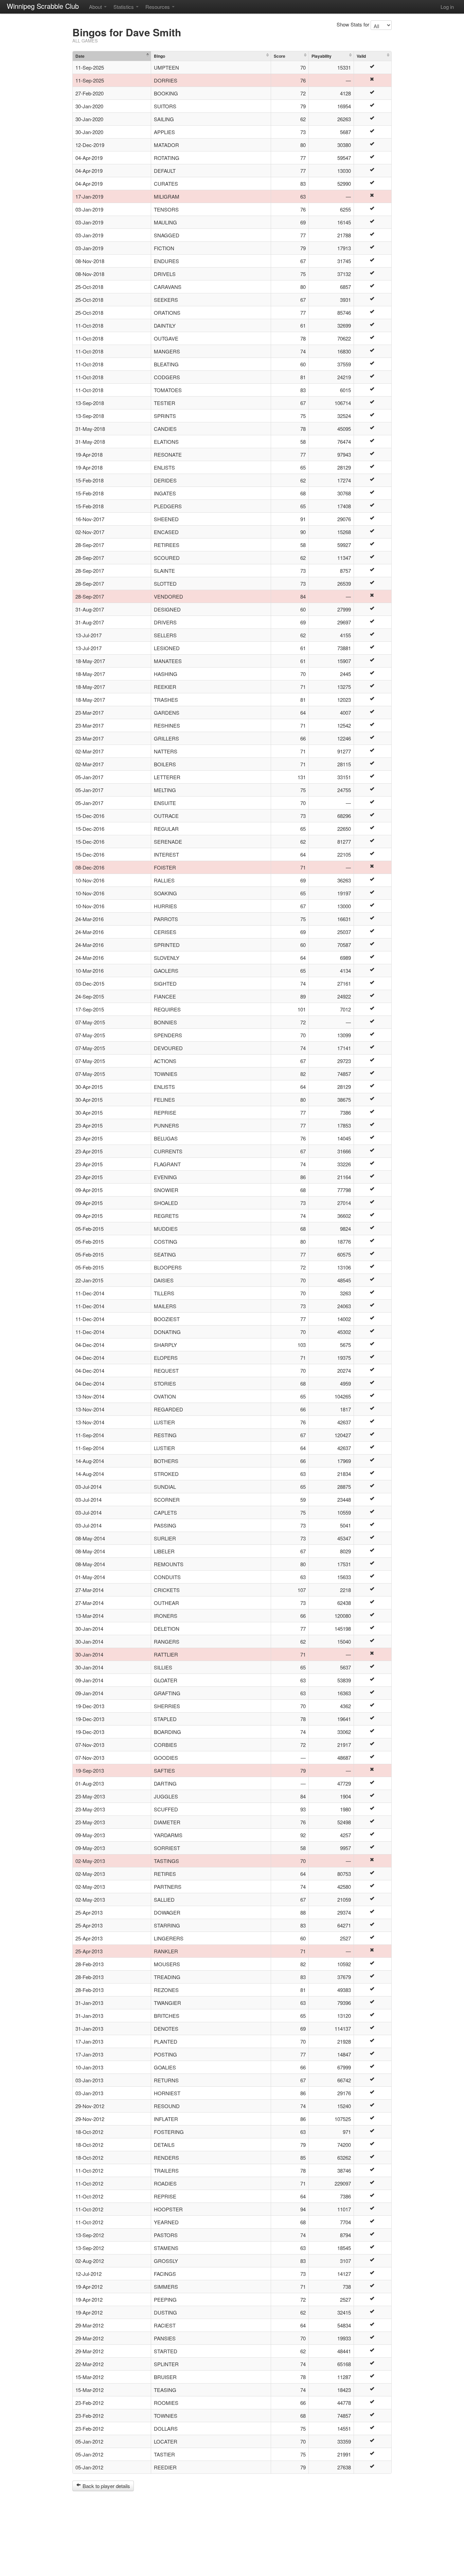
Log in (447, 7)
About (96, 7)
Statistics (124, 7)
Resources (158, 7)
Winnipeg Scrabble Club (43, 6)
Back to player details (106, 2486)
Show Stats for (353, 24)
